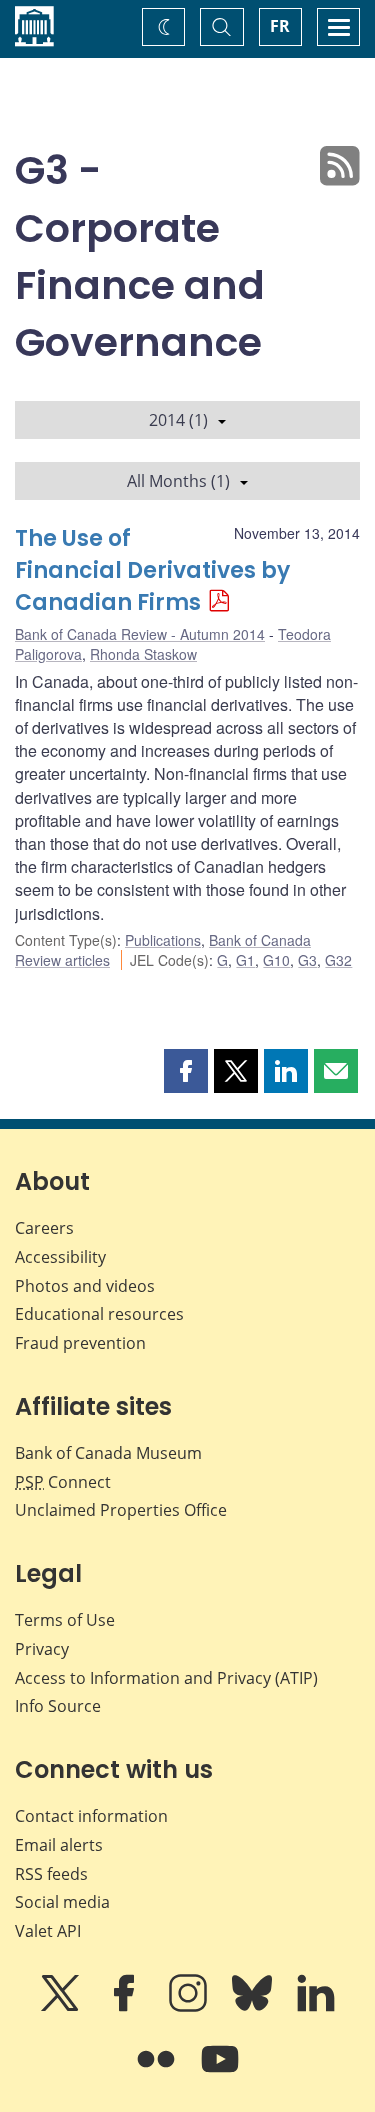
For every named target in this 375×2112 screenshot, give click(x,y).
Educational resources (99, 1314)
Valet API (48, 1931)
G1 (245, 960)
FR (280, 26)
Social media (62, 1902)
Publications (163, 940)
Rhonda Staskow (143, 654)
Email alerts (59, 1845)
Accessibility (60, 1257)
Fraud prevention (80, 1343)
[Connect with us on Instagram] (190, 2007)
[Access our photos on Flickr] (158, 2073)
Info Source (58, 1706)
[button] (186, 1071)
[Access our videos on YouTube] (220, 2073)
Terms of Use (65, 1620)
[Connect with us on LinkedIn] (316, 2007)
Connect (63, 1482)
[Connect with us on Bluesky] (254, 2007)
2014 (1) (178, 420)
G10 (276, 960)
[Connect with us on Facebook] (126, 2007)
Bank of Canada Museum (108, 1453)
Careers (44, 1228)
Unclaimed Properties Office (121, 1510)
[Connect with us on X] (62, 2007)
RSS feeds (51, 1874)
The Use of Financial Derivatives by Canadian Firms (152, 570)
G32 (338, 960)
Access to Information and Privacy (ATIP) (166, 1678)
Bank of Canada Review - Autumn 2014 (140, 634)
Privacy (42, 1649)
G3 (307, 960)
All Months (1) (178, 481)
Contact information (91, 1816)
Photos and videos (85, 1286)
